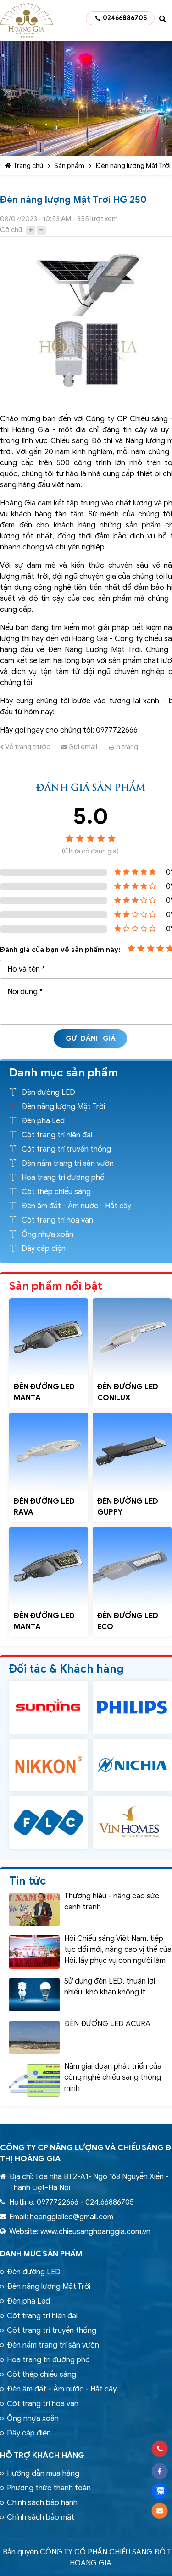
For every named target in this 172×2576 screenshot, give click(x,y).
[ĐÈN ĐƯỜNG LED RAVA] (49, 1452)
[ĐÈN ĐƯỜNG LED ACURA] (34, 2037)
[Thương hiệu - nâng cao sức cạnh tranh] (34, 1910)
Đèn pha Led (43, 1121)
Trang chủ (28, 166)
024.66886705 (110, 2202)
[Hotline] (159, 2449)
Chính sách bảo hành (42, 2503)
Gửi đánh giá (91, 1038)
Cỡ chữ (11, 230)
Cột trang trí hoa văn (57, 1220)
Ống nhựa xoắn (47, 1234)
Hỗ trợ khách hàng (42, 2455)
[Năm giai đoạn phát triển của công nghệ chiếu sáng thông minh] (34, 2080)
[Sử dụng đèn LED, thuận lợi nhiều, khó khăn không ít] (34, 1995)
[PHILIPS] (132, 1707)
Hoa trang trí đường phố (63, 1178)
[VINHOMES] (132, 1822)
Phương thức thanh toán (49, 2488)
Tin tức (28, 1881)
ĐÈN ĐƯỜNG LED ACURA (107, 2024)
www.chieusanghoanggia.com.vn (95, 2232)
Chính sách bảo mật (41, 2517)
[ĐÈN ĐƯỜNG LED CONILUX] (132, 1337)
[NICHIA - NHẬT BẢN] (132, 1765)
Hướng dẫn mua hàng (43, 2473)
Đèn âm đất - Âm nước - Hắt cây (76, 1206)
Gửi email (82, 747)
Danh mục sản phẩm (41, 2254)
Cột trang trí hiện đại (57, 1135)
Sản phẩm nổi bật (56, 1286)
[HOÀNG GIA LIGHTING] (49, 1707)
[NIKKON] (49, 1765)
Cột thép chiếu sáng (56, 1192)
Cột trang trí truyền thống (66, 1149)
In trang (126, 747)
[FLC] (49, 1822)
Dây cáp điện (44, 1249)
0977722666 (58, 2202)
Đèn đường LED (48, 1092)
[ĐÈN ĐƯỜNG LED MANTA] (49, 1337)
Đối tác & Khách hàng (67, 1669)
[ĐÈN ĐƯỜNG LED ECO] (132, 1566)
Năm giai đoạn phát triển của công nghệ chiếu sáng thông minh (113, 2077)
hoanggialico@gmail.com (72, 2217)
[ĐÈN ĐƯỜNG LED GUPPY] (132, 1452)
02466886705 (125, 18)
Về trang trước (27, 747)
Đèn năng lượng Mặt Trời (133, 166)
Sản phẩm (69, 166)
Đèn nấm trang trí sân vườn (68, 1163)
